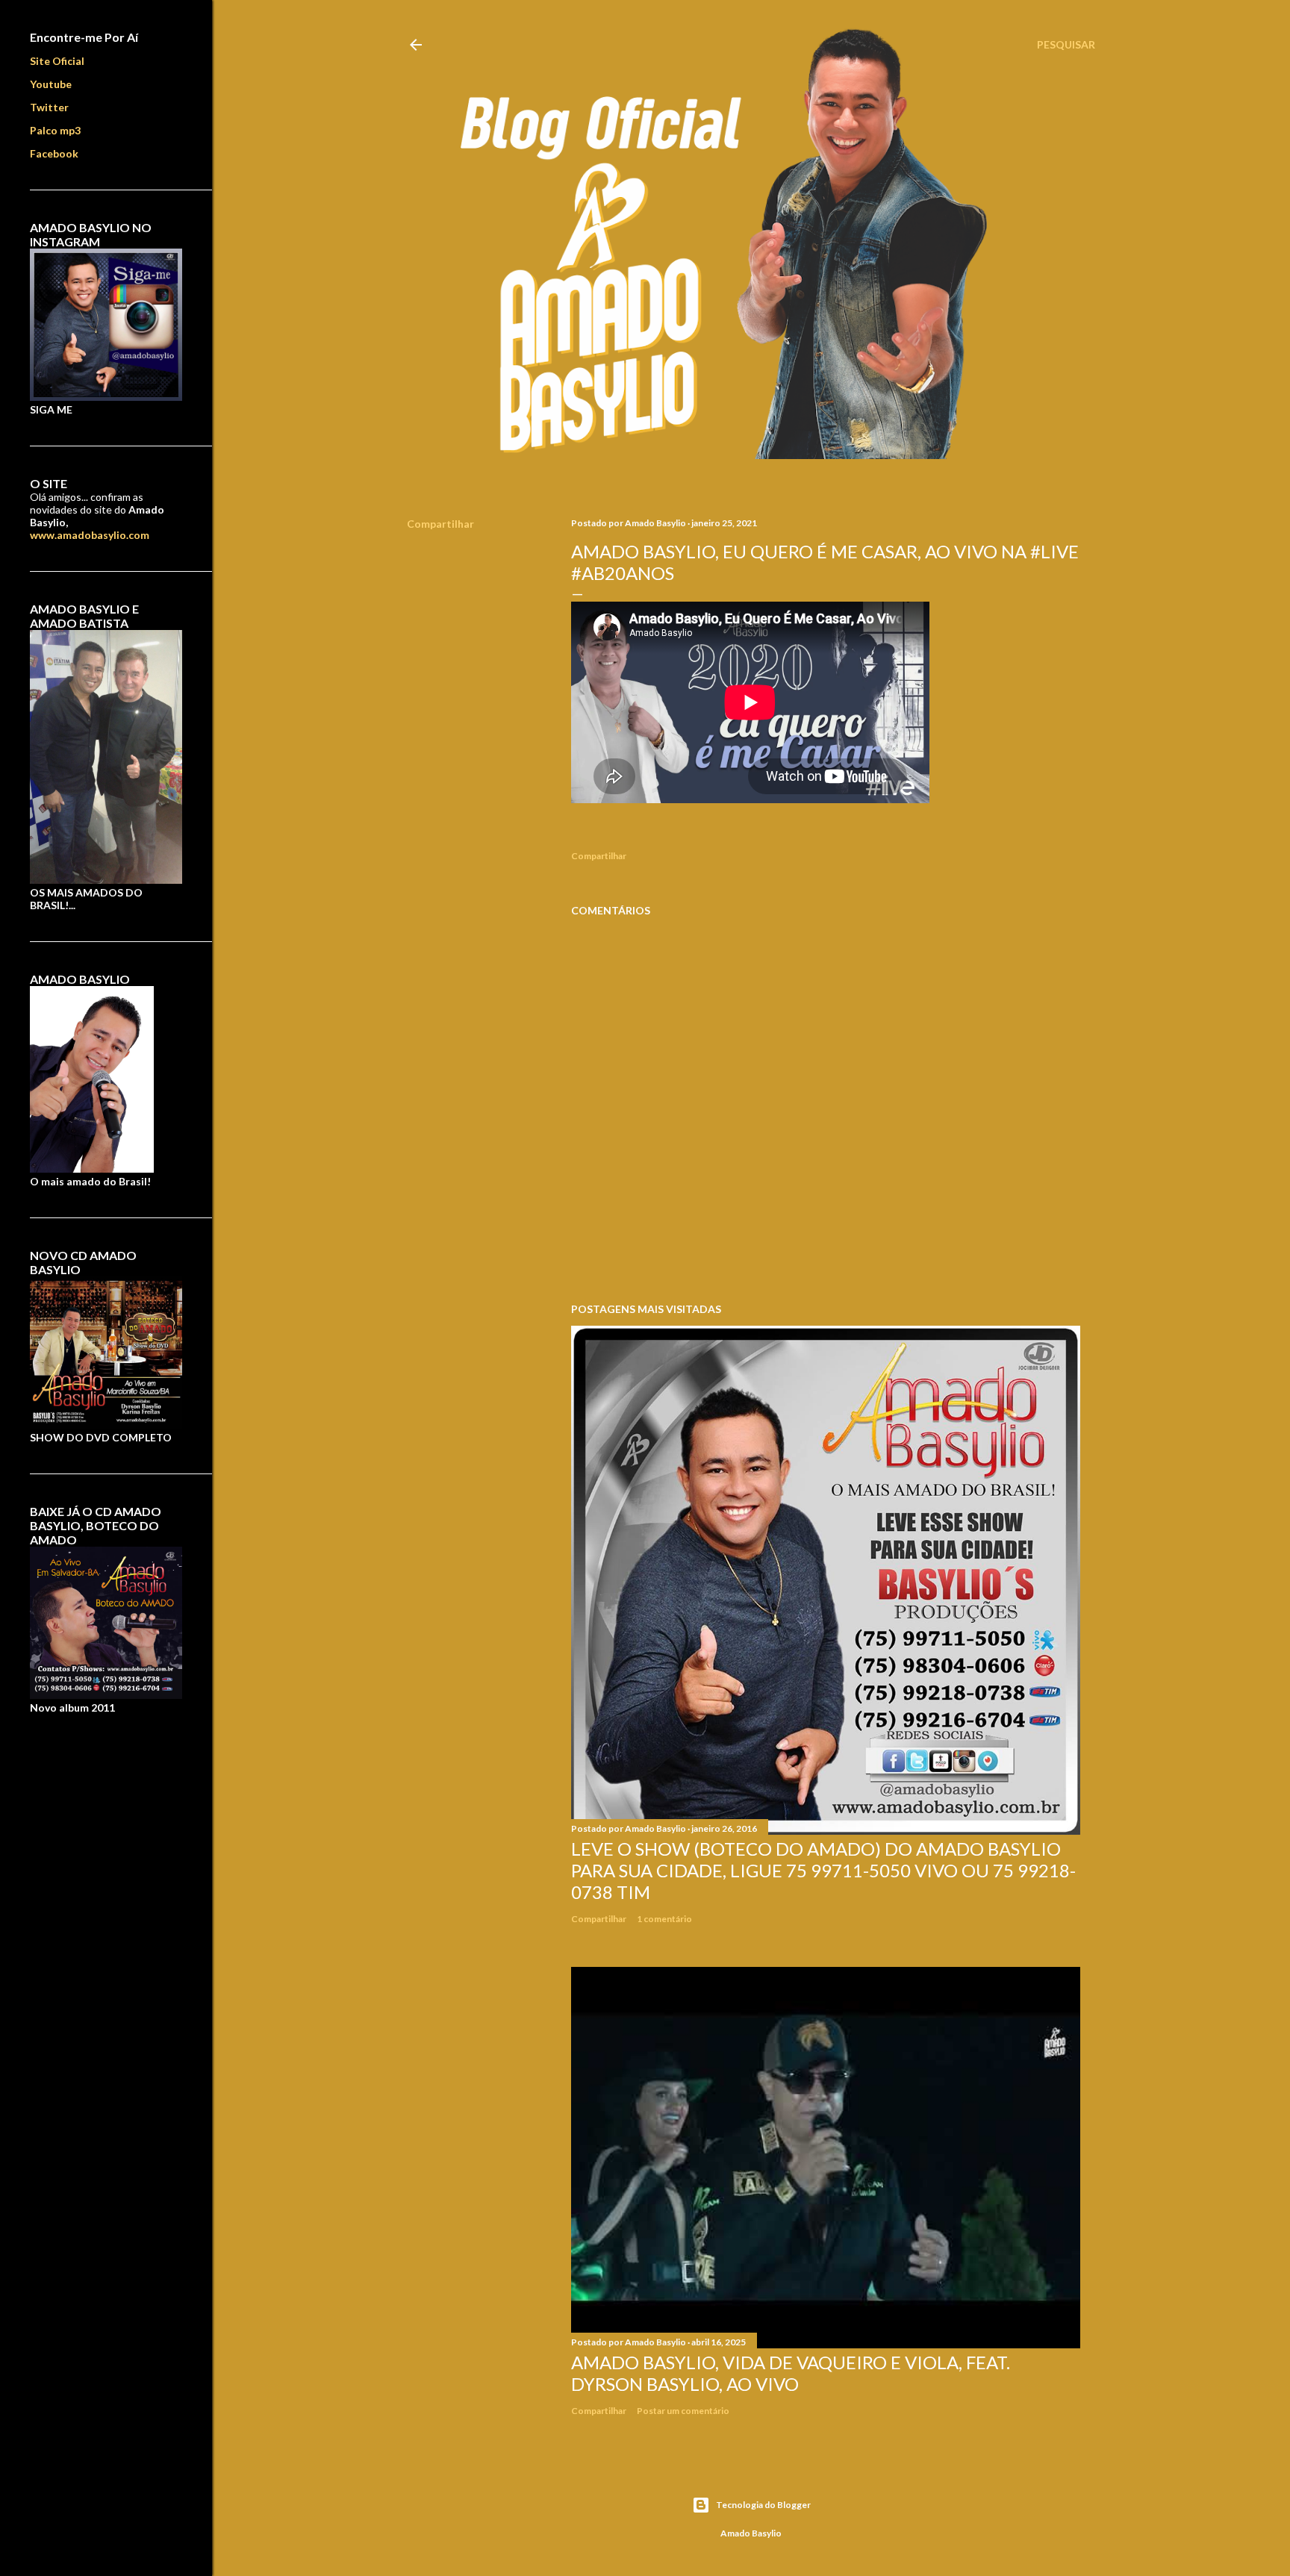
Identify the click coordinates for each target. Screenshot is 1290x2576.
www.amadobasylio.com (90, 535)
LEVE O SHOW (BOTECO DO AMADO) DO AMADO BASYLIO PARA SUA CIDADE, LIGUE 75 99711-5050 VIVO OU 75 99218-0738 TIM (823, 1870)
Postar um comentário (683, 2411)
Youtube (51, 84)
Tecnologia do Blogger (763, 2505)
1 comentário (664, 1919)
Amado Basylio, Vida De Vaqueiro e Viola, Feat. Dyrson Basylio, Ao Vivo (791, 2373)
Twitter (49, 107)
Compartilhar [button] (440, 524)
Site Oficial (57, 61)
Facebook (54, 153)
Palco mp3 (55, 130)
